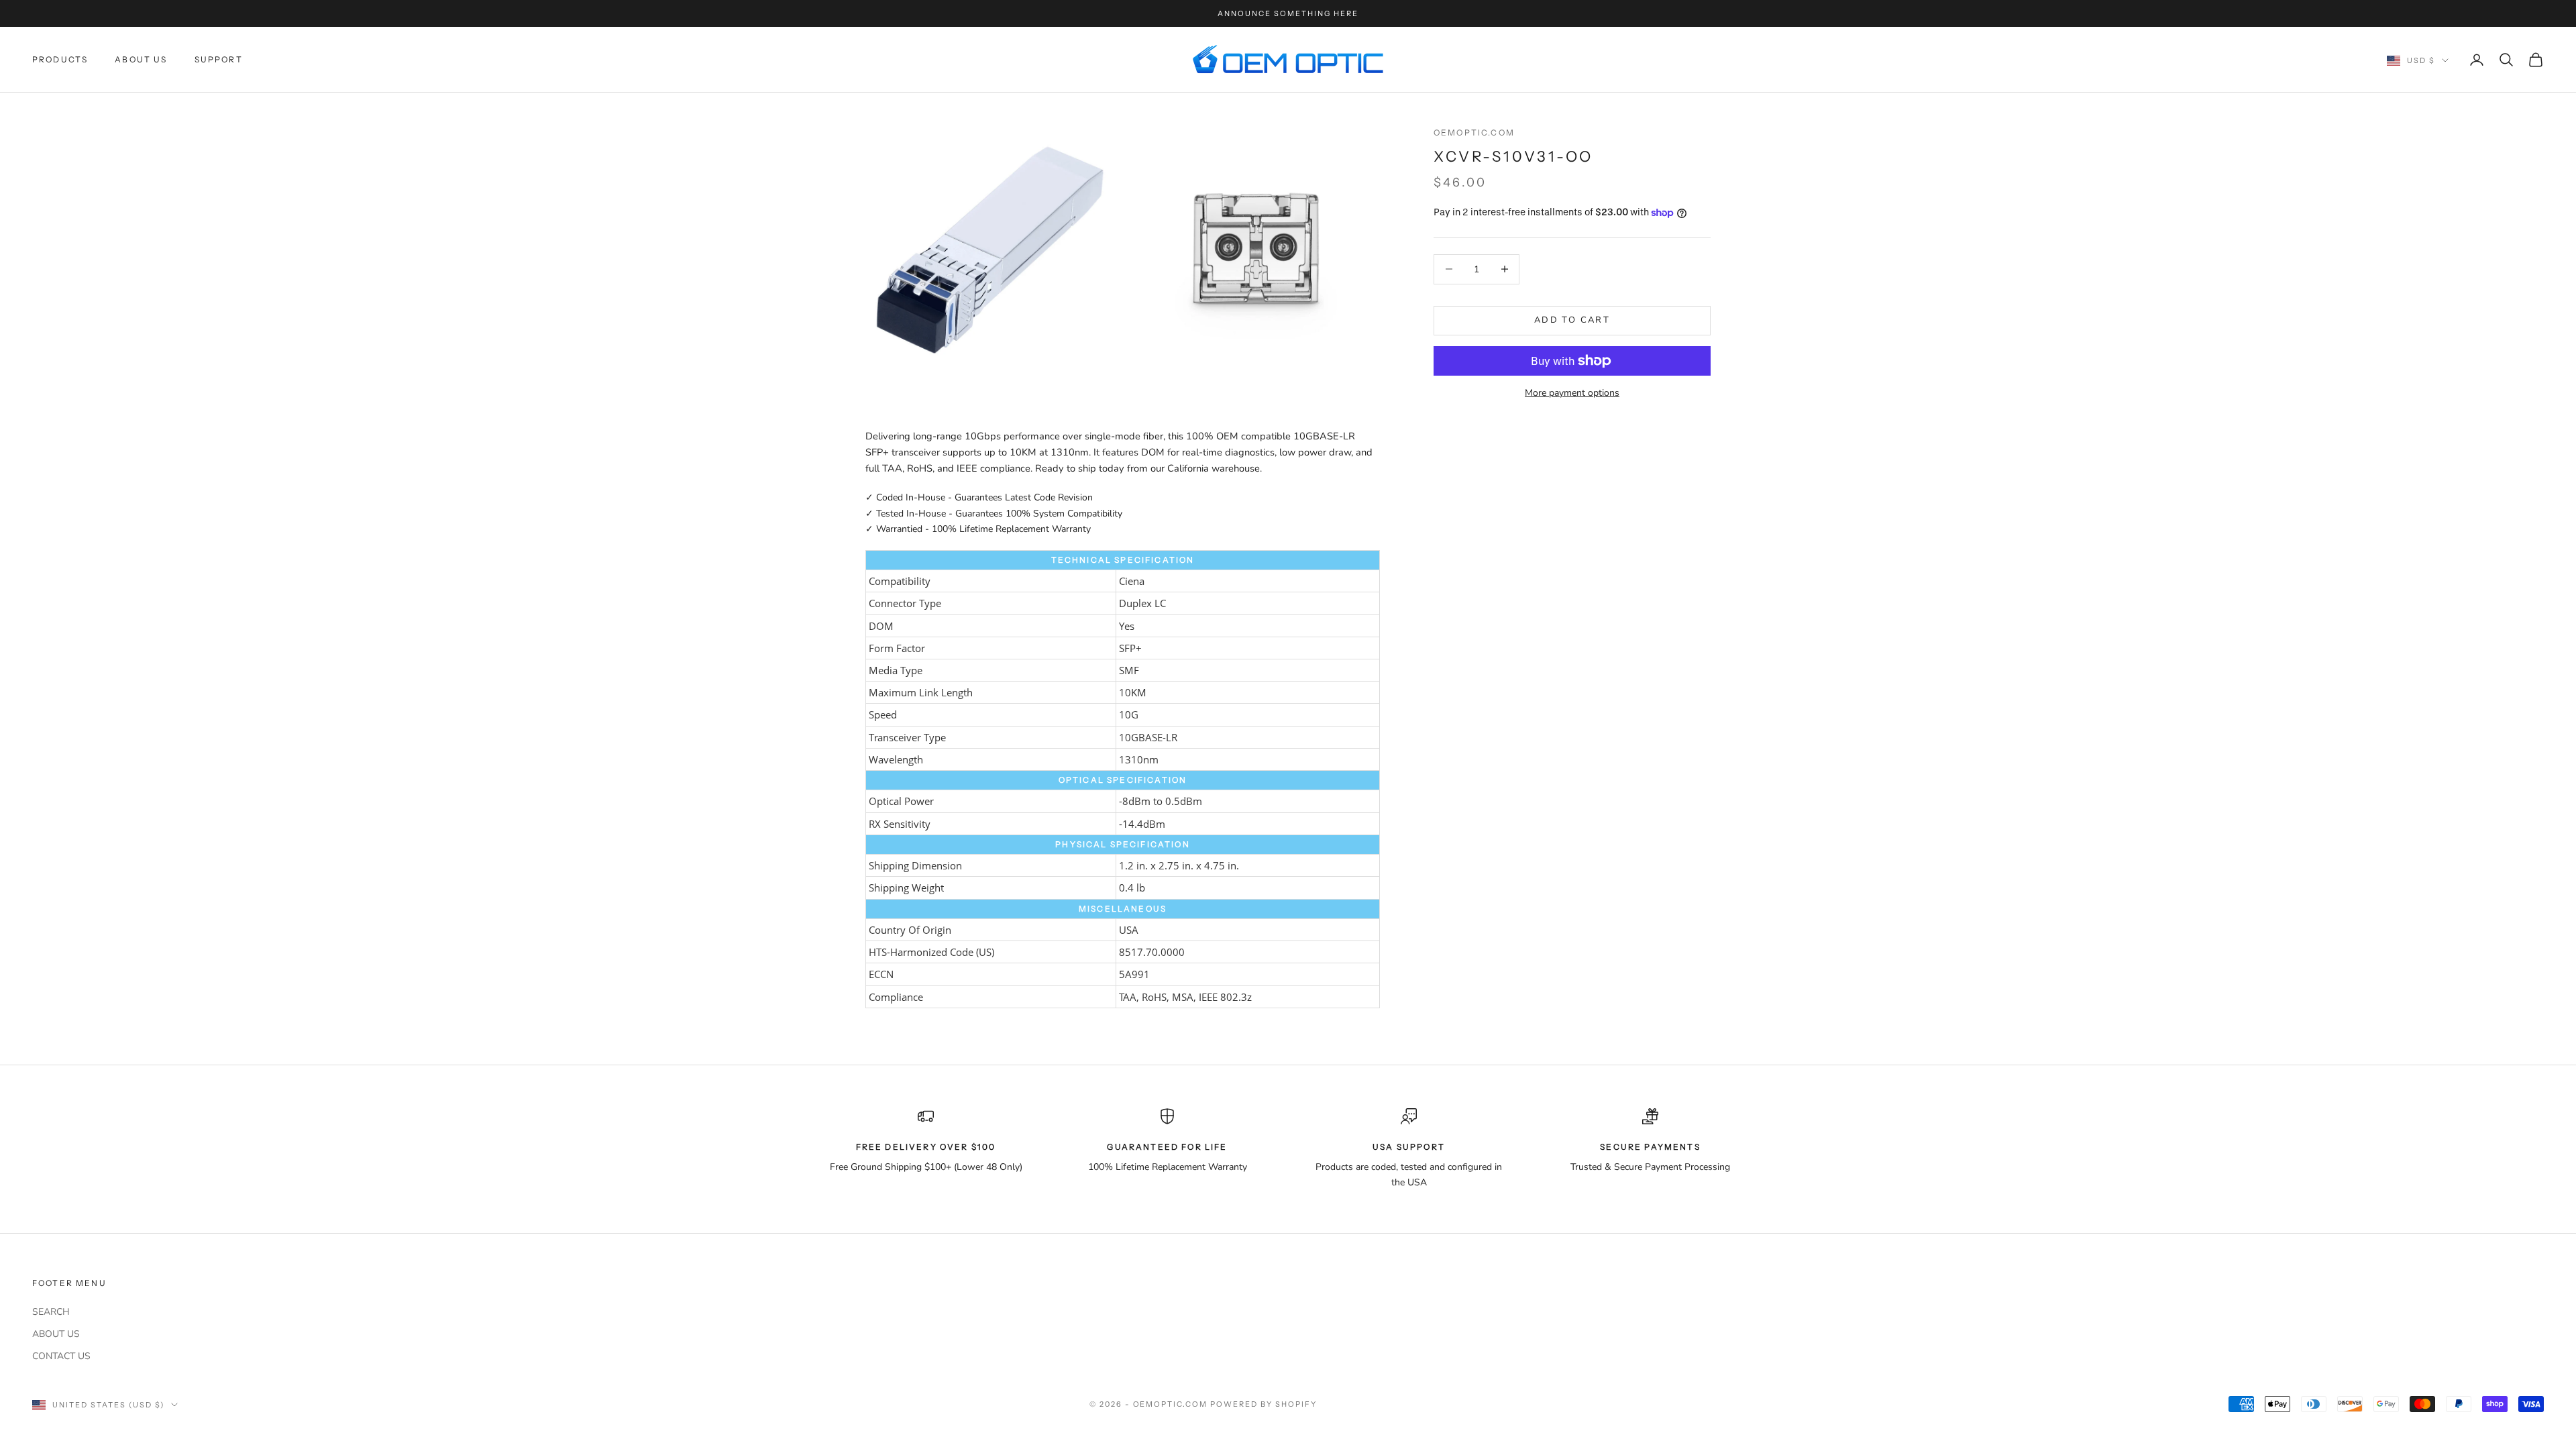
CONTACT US (61, 1356)
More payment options (1572, 393)
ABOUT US (56, 1334)
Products (60, 59)
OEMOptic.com (1474, 132)
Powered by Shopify (1264, 1404)
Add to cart (1572, 320)
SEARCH (51, 1312)
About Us (141, 59)
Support (219, 59)
